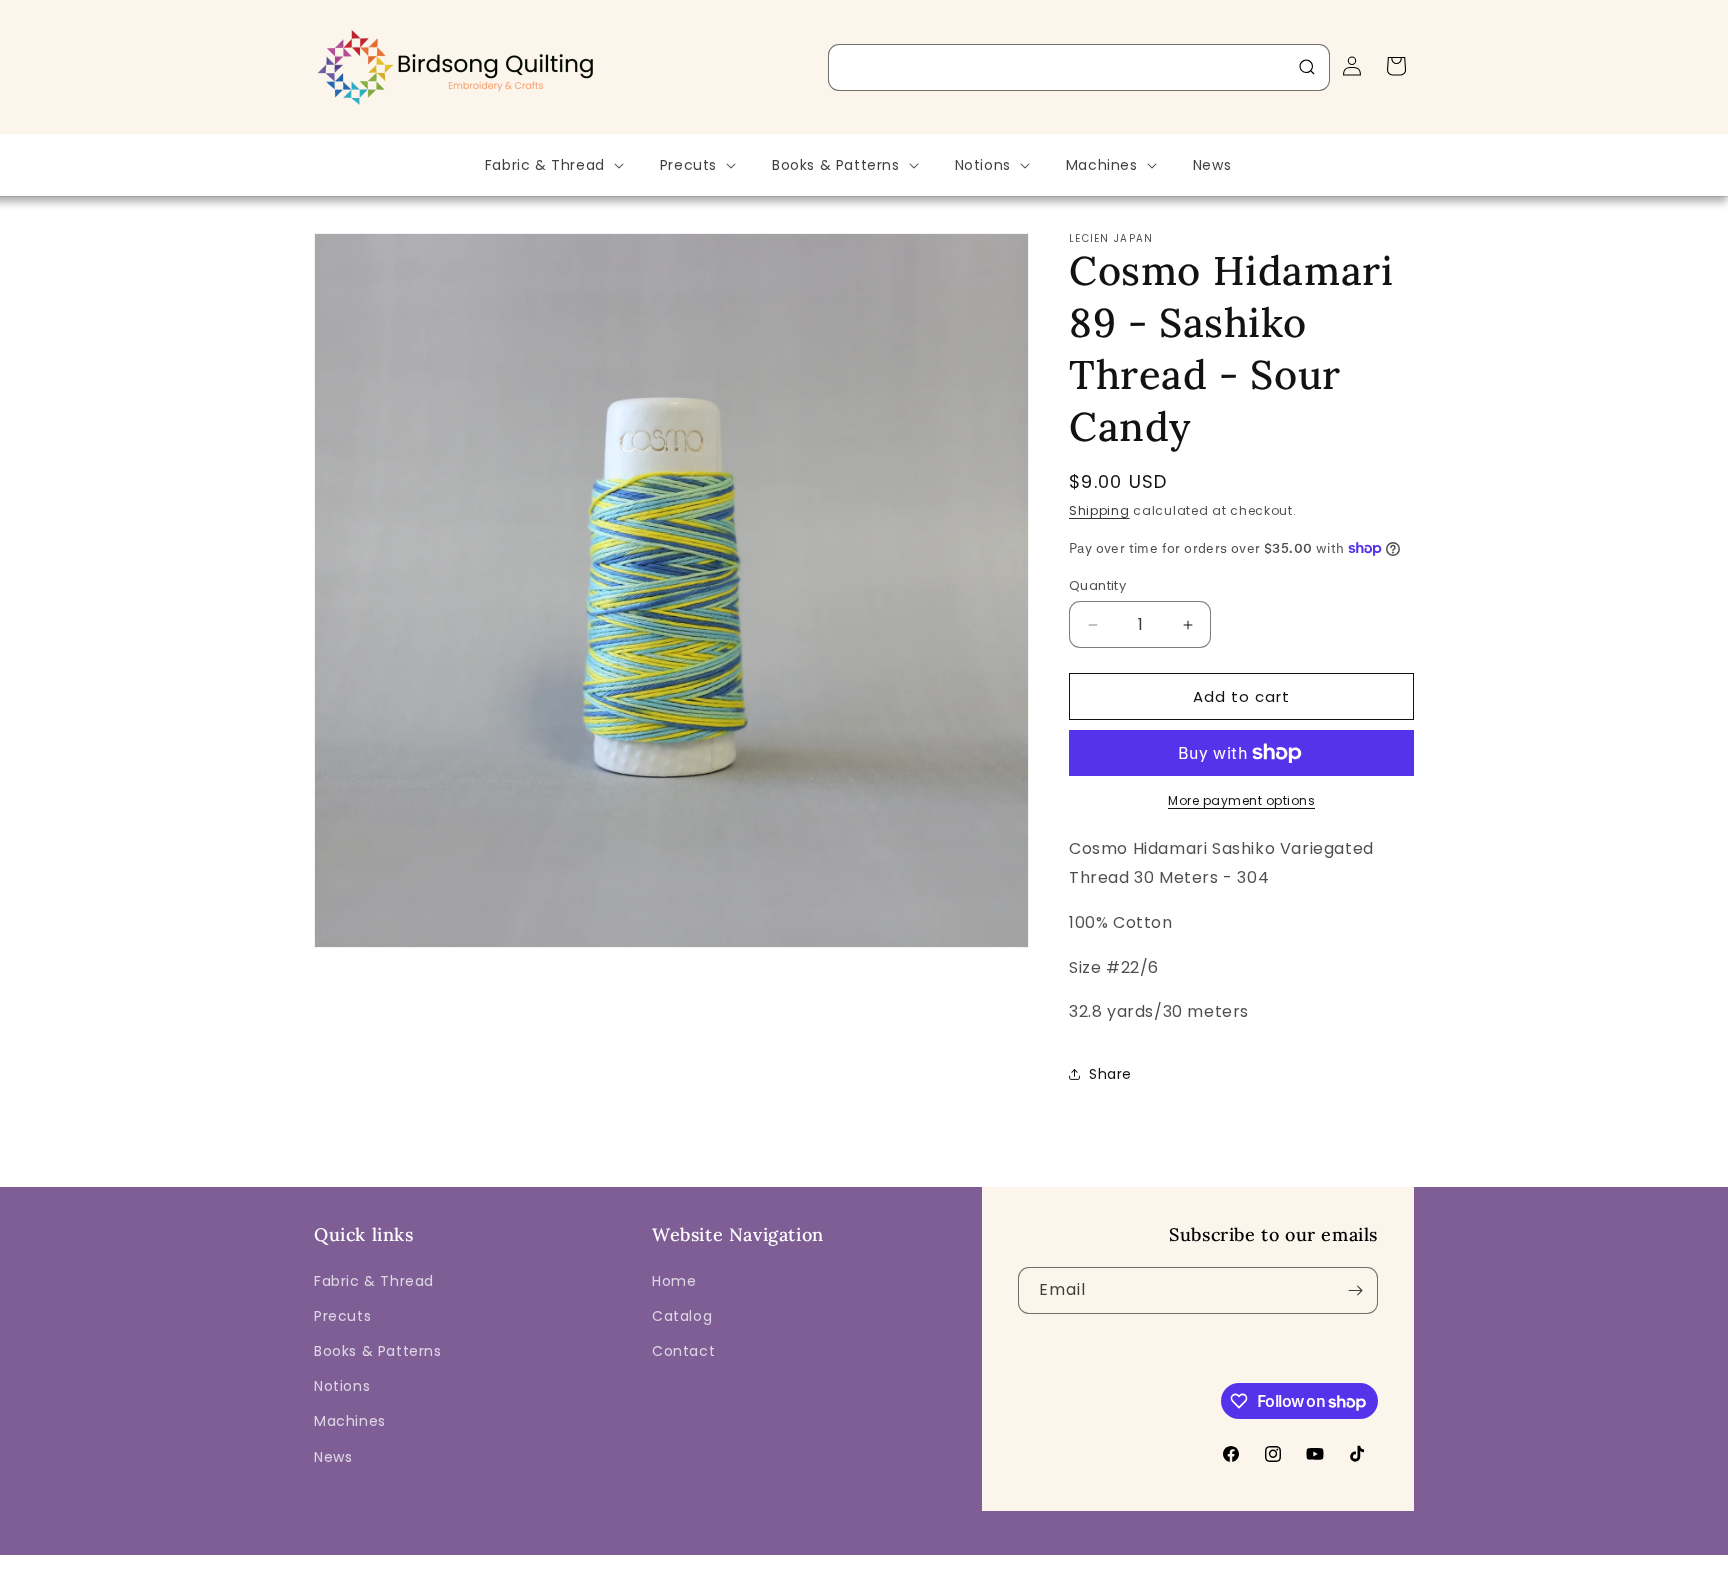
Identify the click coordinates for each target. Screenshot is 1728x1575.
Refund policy (772, 1561)
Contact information (1238, 1561)
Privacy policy (877, 1561)
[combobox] (1079, 67)
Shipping (1099, 510)
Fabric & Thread (374, 1281)
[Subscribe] (1355, 1290)
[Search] (1307, 67)
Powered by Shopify (651, 1561)
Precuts (342, 1316)
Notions (342, 1386)
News (333, 1457)
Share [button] (1110, 1074)
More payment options (1241, 800)
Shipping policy (1109, 1561)
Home (674, 1281)
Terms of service (990, 1561)
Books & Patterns (378, 1351)
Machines (350, 1421)
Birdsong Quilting (532, 1561)
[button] (552, 165)
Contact (683, 1351)
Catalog (682, 1316)
